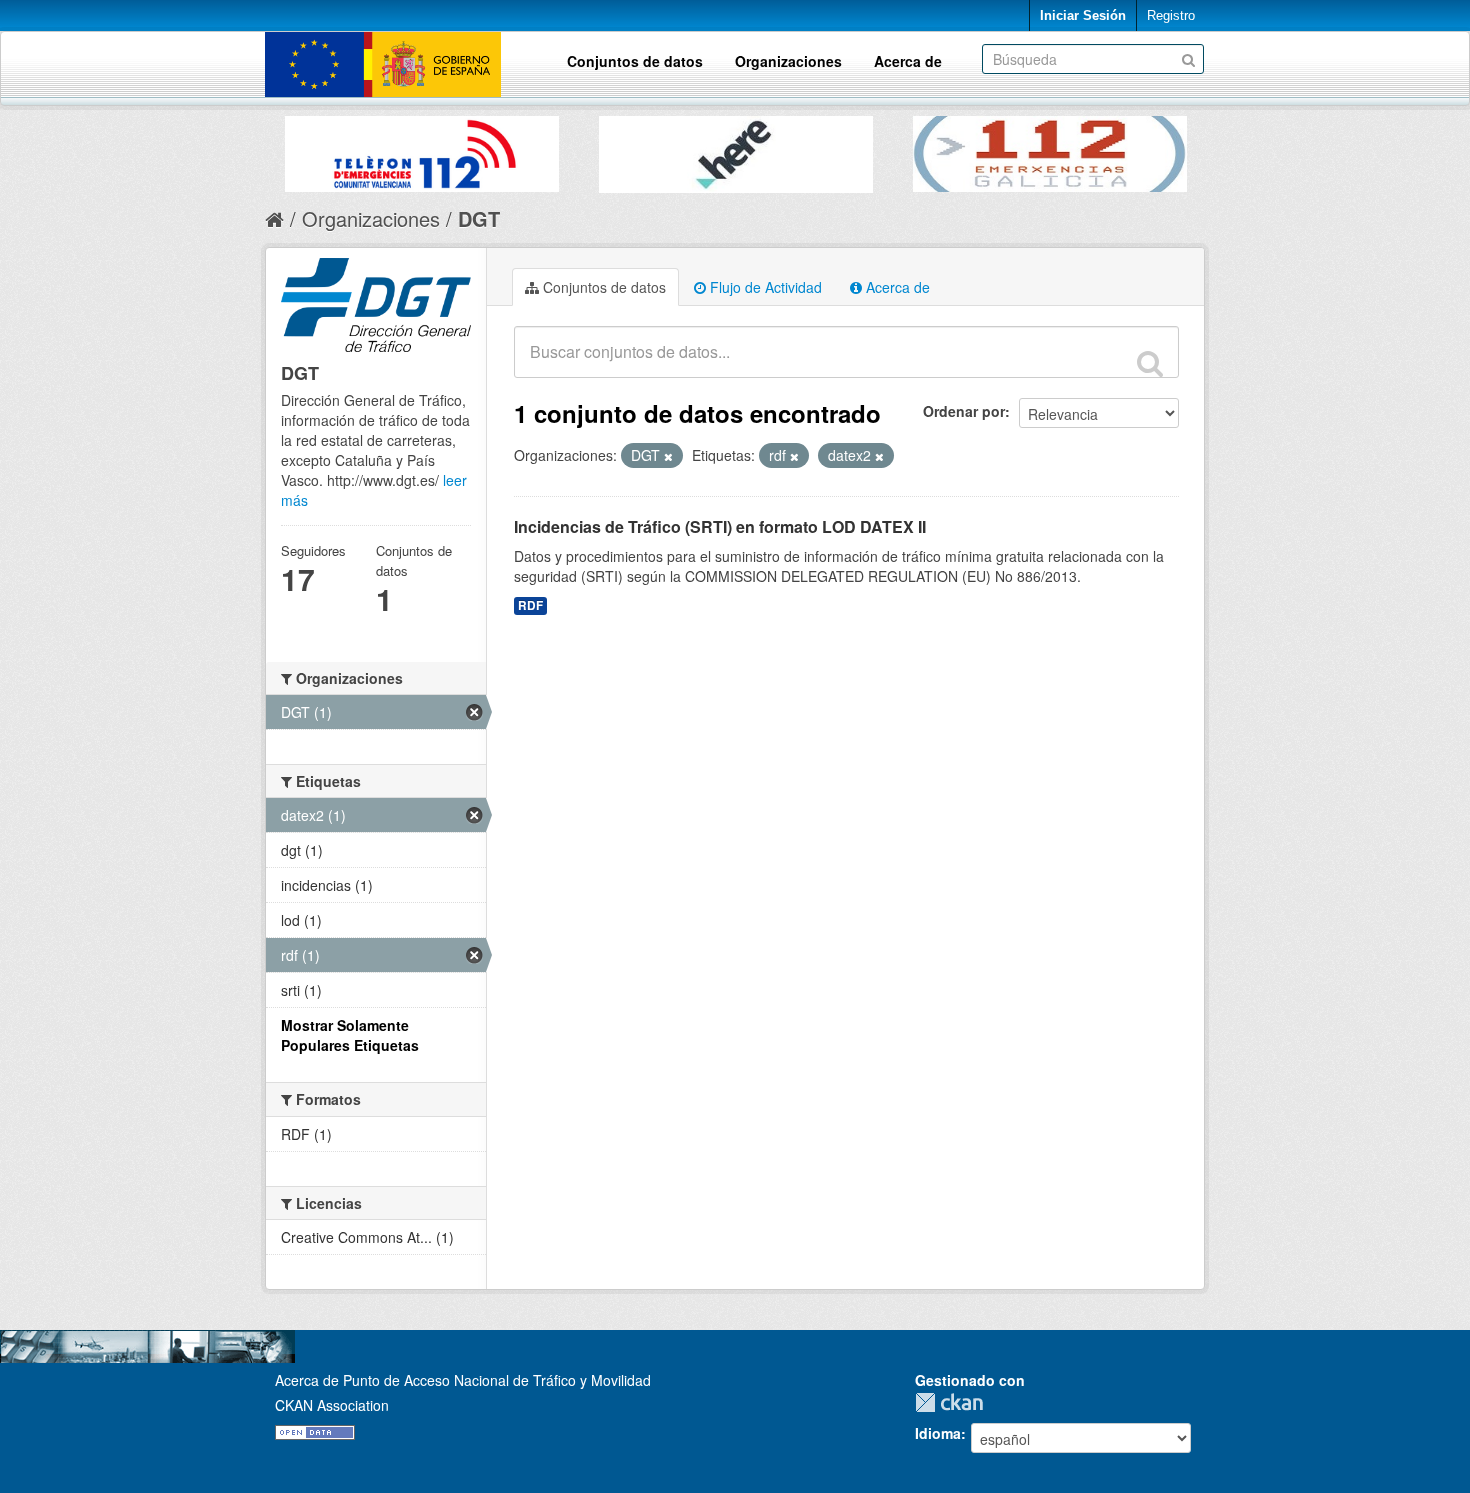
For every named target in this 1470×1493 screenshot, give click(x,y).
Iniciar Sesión (1083, 15)
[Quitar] (668, 456)
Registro (1171, 15)
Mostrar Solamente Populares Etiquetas (350, 1035)
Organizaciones (788, 61)
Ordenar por (964, 411)
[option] (422, 149)
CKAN (954, 1402)
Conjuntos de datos (635, 61)
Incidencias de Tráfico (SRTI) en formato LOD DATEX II (720, 526)
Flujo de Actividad (764, 287)
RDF (530, 605)
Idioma (938, 1433)
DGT (479, 218)
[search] (1150, 363)
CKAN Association (332, 1405)
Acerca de (908, 61)
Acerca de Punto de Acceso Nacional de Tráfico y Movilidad (463, 1380)
